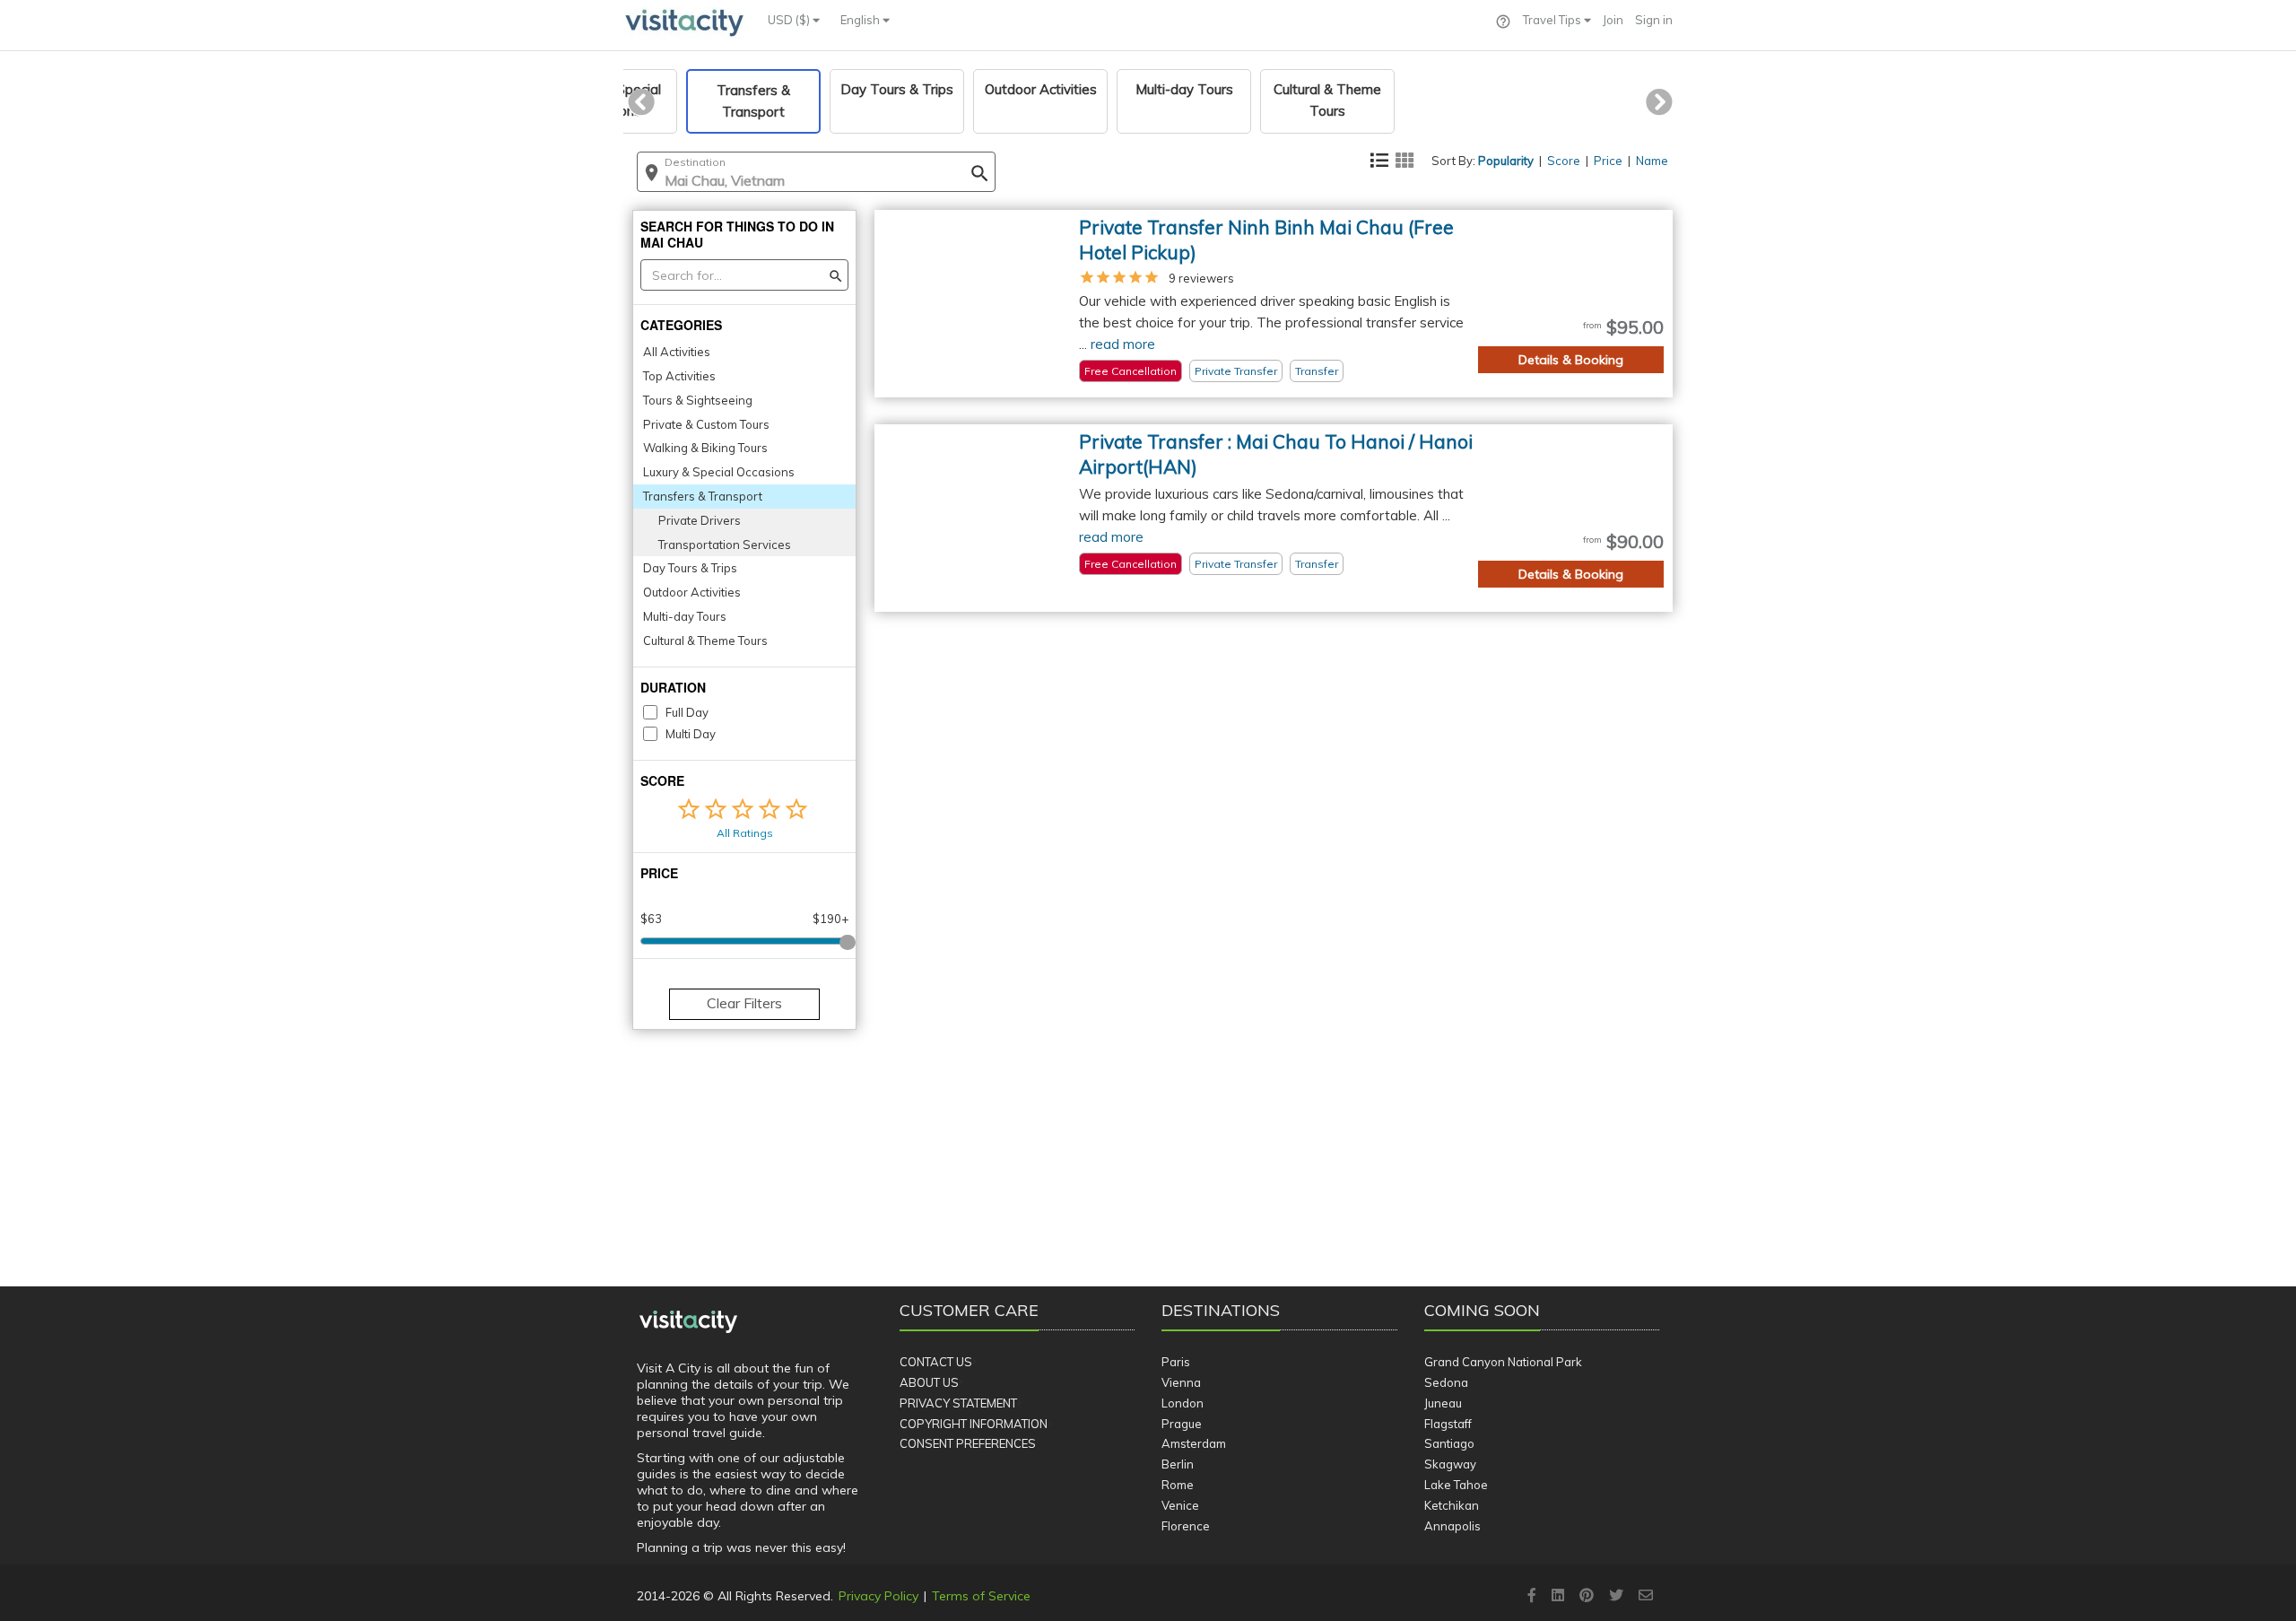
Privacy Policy (878, 1596)
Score (1564, 161)
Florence (1186, 1526)
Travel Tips (1553, 20)
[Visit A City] (688, 1322)
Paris (1176, 1362)
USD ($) (790, 20)
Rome (1178, 1485)
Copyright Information (974, 1424)
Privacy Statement (958, 1403)
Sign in (1654, 20)
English (861, 20)
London (1183, 1403)
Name (1652, 161)
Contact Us (936, 1362)
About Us (929, 1382)
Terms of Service (981, 1596)
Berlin (1178, 1464)
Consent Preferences (968, 1443)
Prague (1182, 1424)
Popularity (1506, 161)
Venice (1180, 1505)
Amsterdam (1194, 1443)
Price (1608, 161)
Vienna (1181, 1382)
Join (1613, 20)
